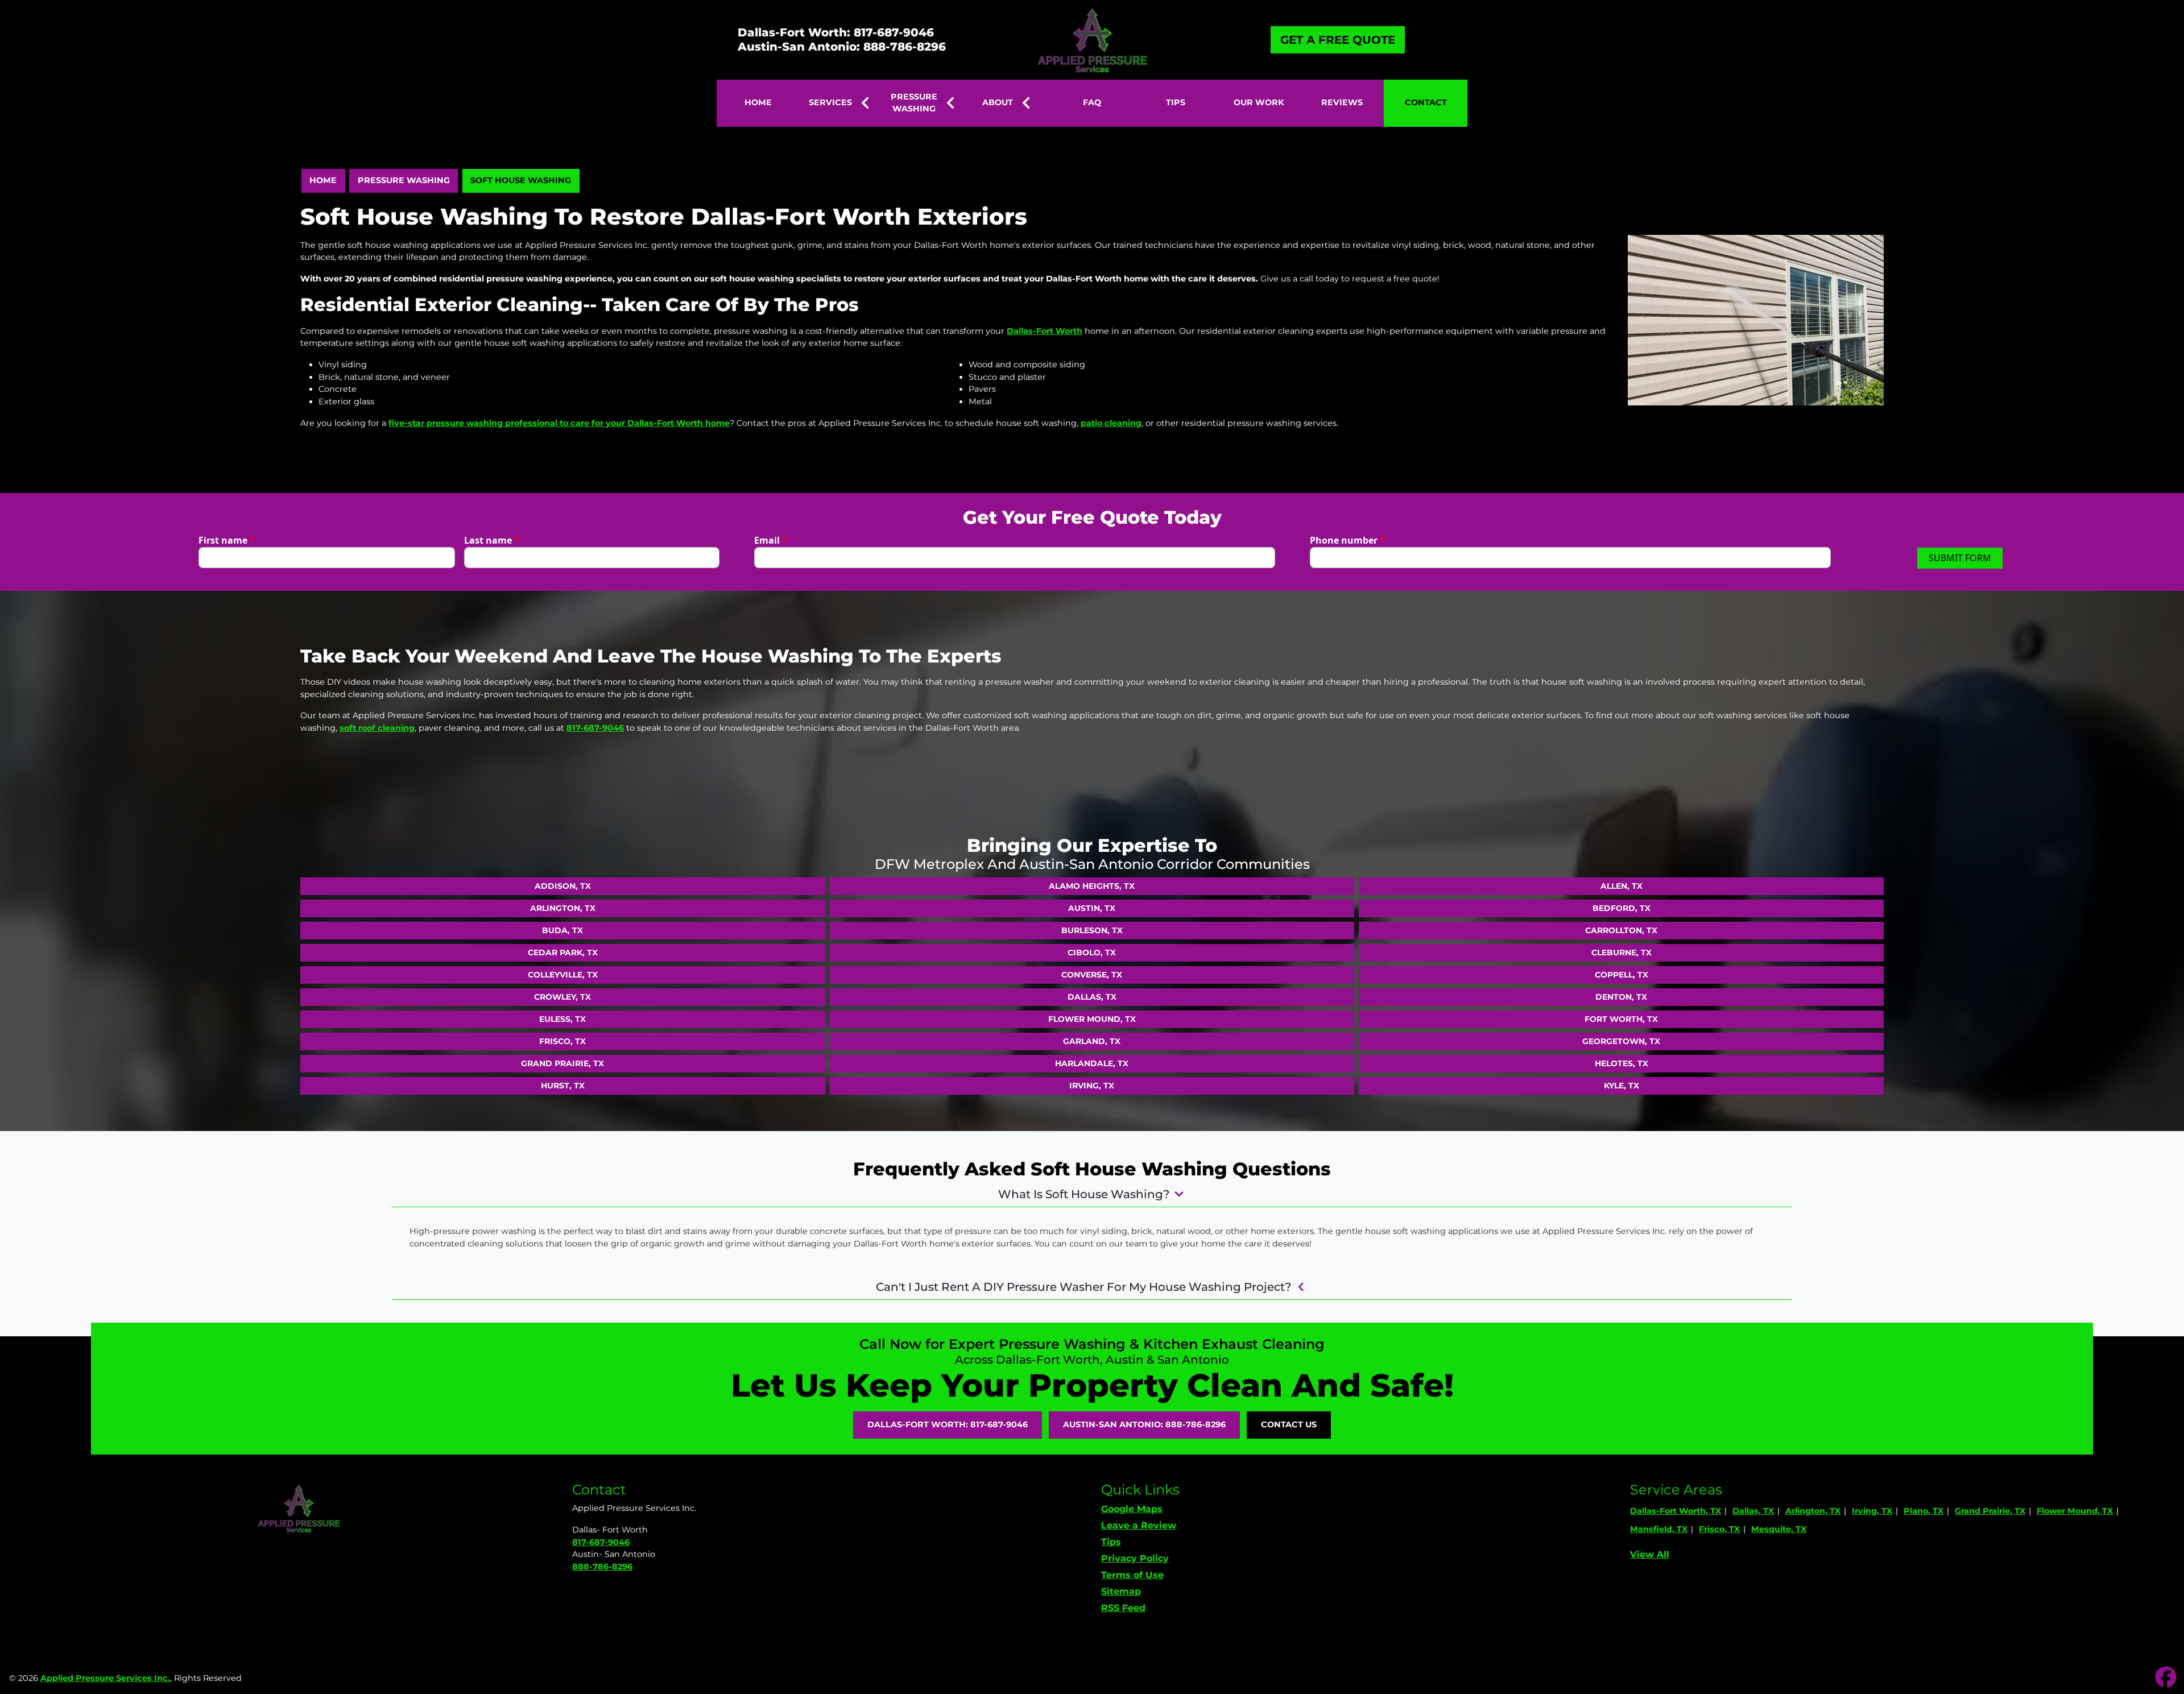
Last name (492, 540)
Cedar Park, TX (563, 952)
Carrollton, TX (1621, 930)
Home (323, 180)
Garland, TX (1092, 1041)
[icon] (2166, 1678)
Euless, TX (562, 1019)
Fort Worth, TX (1621, 1019)
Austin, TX (1092, 908)
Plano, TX (1924, 1511)
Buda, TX (562, 930)
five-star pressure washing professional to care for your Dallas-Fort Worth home (559, 423)
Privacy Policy (1135, 1558)
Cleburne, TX (1622, 952)
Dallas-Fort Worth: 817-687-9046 (836, 32)
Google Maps (1132, 1509)
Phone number (1347, 540)
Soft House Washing (521, 180)
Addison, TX (563, 886)
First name (227, 540)
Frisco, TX (562, 1041)
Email (771, 540)
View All (1650, 1554)
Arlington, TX (563, 908)
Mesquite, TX (1779, 1529)
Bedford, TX (1622, 908)
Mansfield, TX (1659, 1529)
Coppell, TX (1622, 975)
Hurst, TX (563, 1086)
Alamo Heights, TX (1092, 886)
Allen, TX (1622, 886)
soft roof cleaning (377, 728)
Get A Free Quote (1338, 40)
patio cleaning (1111, 423)
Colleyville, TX (563, 975)
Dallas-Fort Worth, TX (1676, 1511)
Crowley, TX (562, 997)
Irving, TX (1092, 1086)
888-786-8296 (602, 1567)
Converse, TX (1092, 975)
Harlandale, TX (1092, 1063)
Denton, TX (1621, 997)
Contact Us (1289, 1424)
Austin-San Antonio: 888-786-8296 (842, 47)
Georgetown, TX (1621, 1041)
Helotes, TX (1622, 1063)
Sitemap (1121, 1591)
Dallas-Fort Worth (1045, 331)
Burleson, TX (1092, 930)
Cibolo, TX (1092, 952)
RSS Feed (1123, 1608)
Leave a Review (1139, 1525)
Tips (1111, 1542)
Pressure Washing (404, 180)
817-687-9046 (595, 728)
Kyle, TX (1622, 1086)
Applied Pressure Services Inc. (105, 1678)
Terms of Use (1132, 1575)
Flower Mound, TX (1092, 1019)
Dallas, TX (1092, 997)
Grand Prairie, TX (562, 1063)
